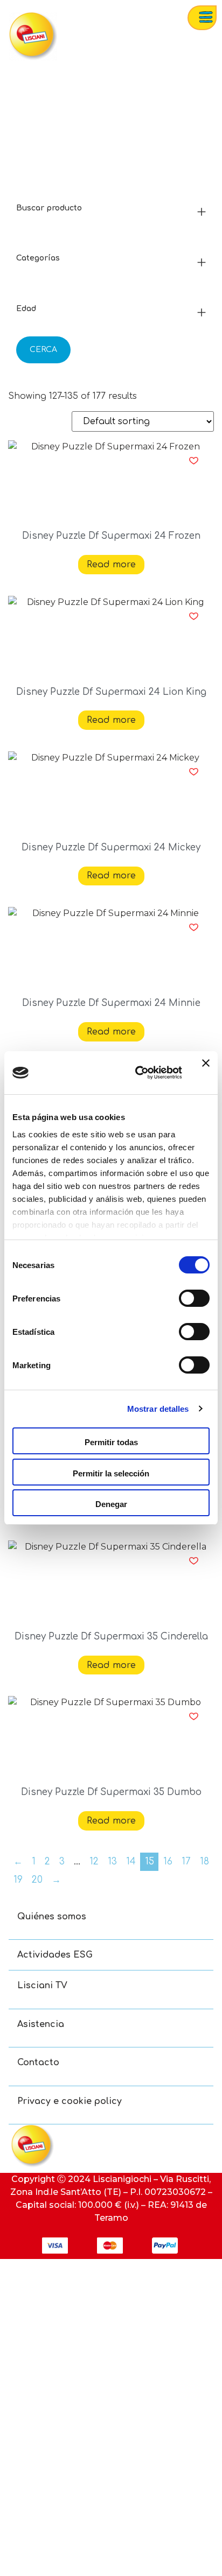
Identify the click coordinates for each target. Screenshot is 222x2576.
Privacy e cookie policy (70, 2101)
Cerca (43, 350)
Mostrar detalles (158, 1409)
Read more (111, 565)
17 (186, 1861)
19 (18, 1880)
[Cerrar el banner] (206, 1073)
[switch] (194, 1298)
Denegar (111, 1504)
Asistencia (41, 2024)
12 (94, 1861)
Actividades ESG (55, 1955)
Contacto (38, 2063)
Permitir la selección (111, 1473)
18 (204, 1861)
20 (37, 1880)
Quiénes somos (52, 1917)
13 (112, 1861)
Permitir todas (111, 1442)
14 (131, 1861)
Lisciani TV (42, 1986)
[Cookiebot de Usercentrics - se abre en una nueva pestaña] (137, 1073)
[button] (194, 461)
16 (168, 1861)
